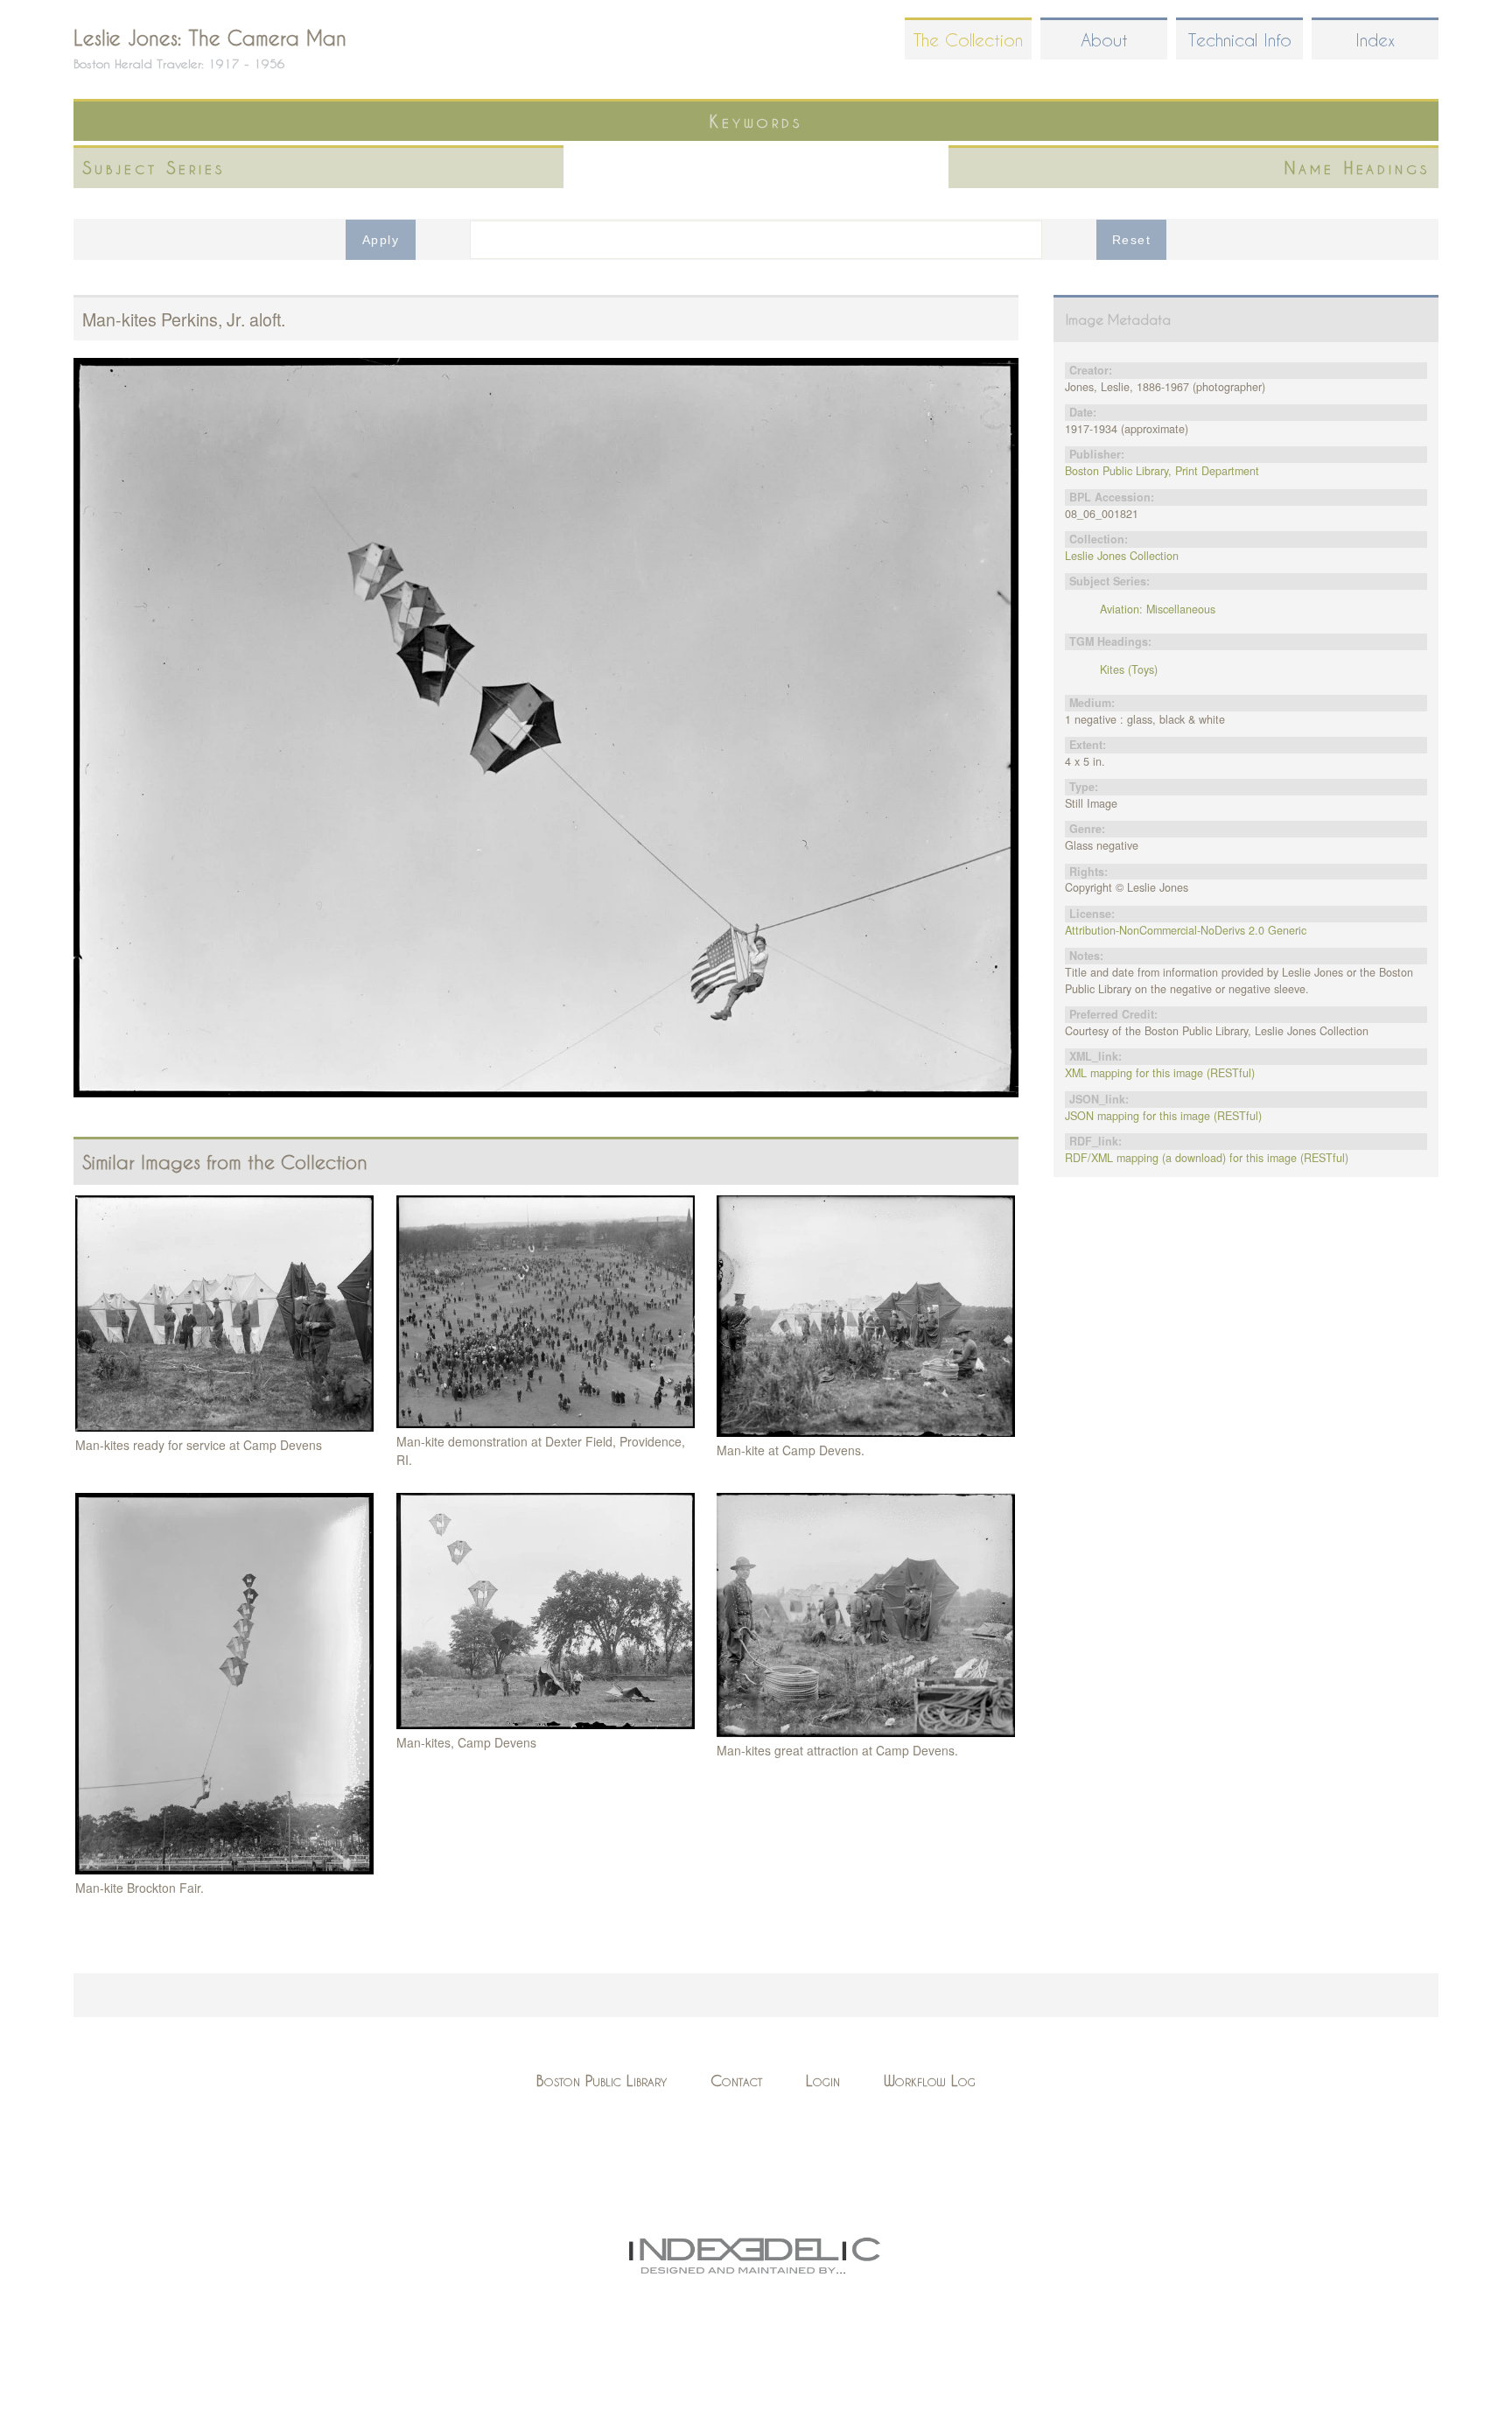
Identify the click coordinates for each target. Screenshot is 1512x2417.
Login (823, 2081)
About (1104, 40)
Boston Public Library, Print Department (1162, 471)
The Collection (968, 40)
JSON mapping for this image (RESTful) (1163, 1116)
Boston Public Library (602, 2081)
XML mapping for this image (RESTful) (1160, 1073)
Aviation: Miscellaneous (1158, 609)
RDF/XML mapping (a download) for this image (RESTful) (1207, 1158)
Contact (736, 2081)
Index (1375, 40)
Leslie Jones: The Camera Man (210, 38)
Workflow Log (930, 2081)
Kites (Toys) (1129, 669)
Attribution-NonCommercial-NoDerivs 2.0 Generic (1186, 930)
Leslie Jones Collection (1122, 556)
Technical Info (1240, 40)
